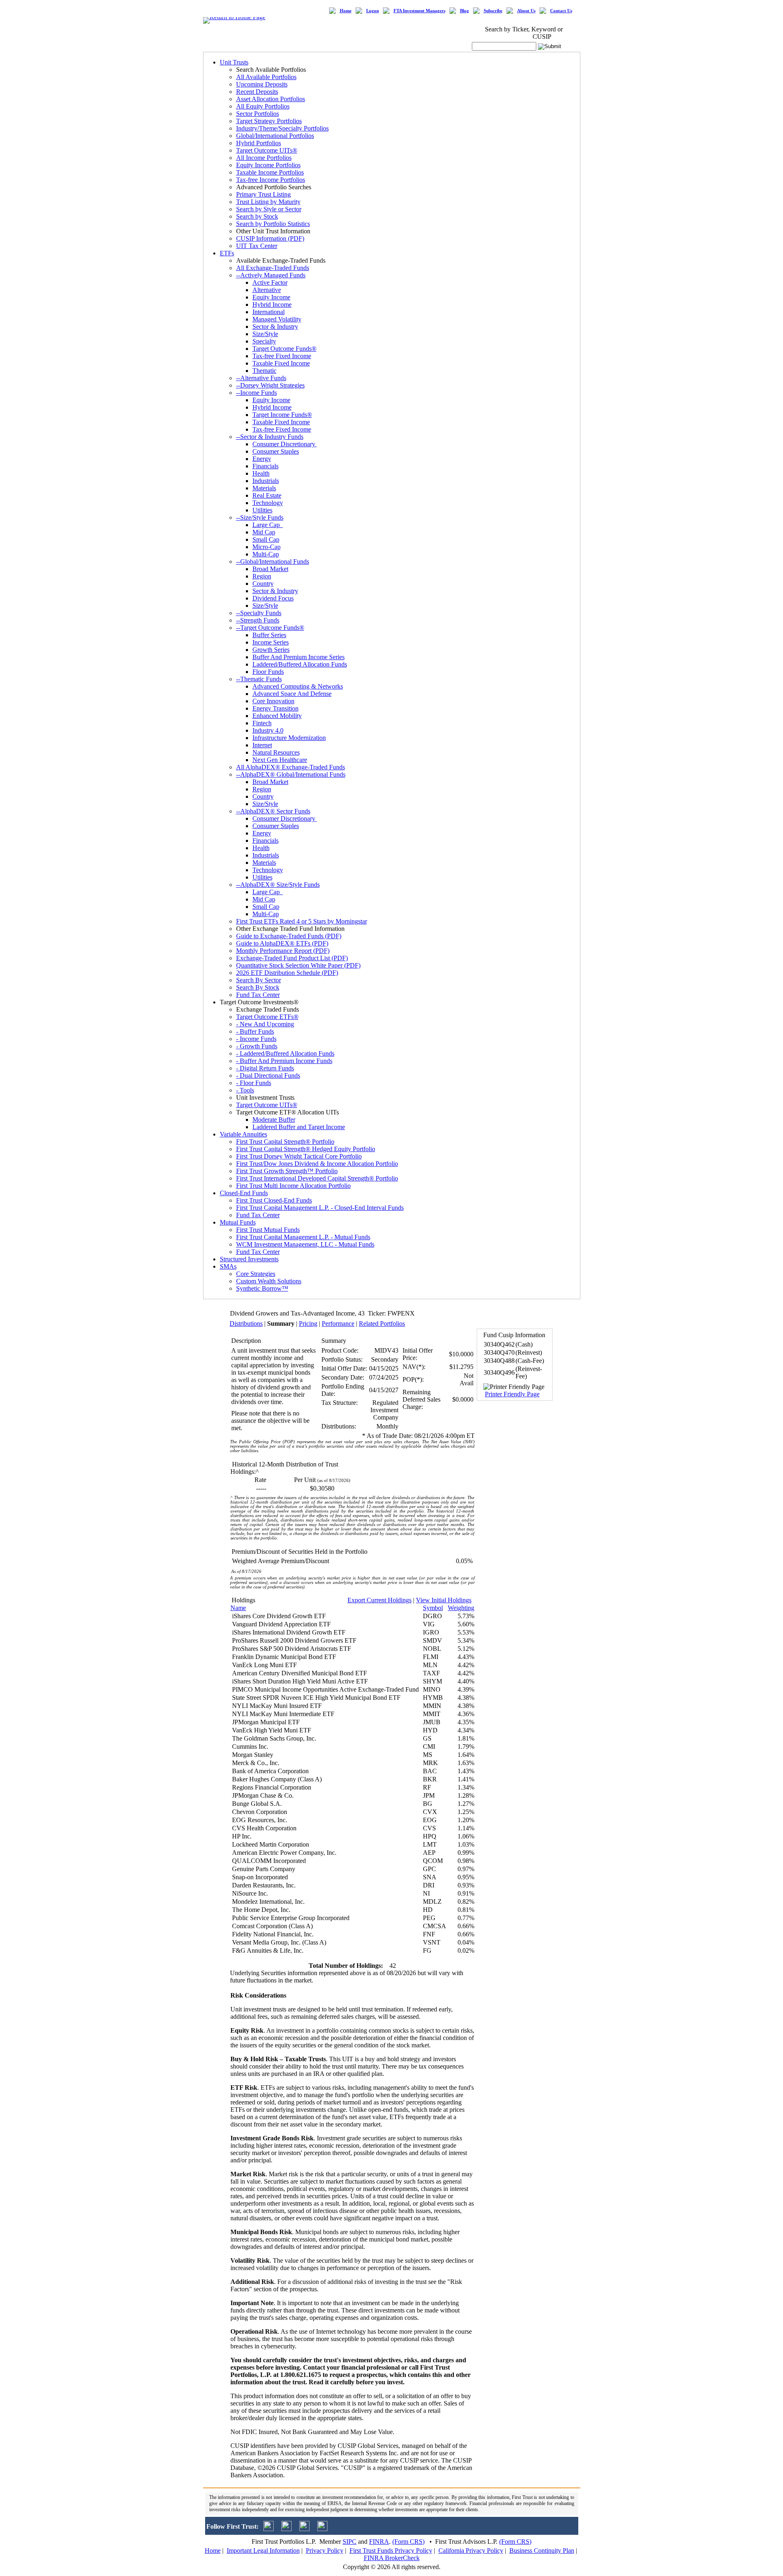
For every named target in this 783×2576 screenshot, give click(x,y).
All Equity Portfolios (263, 106)
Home (346, 11)
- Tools (245, 1090)
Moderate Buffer (274, 1120)
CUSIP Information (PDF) (270, 238)
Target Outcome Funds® (284, 349)
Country (263, 584)
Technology (268, 503)
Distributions (246, 1323)
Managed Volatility (277, 319)
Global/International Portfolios (275, 136)
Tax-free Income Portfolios (271, 180)
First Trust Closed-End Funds (274, 1200)
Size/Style (265, 334)
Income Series (271, 642)
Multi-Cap (266, 554)
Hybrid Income (272, 305)
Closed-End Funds (244, 1193)
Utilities (262, 510)
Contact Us (561, 11)
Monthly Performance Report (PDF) (283, 951)
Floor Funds (268, 672)
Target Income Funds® (282, 415)
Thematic (264, 371)
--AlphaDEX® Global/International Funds (291, 774)
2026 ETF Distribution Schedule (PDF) (287, 973)
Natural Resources (276, 752)
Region (262, 576)
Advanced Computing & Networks (298, 686)
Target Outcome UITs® (267, 150)
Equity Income (271, 297)
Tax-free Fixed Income (282, 356)
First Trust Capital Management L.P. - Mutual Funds (303, 1237)
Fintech (262, 723)
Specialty (264, 341)
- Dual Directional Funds (268, 1075)
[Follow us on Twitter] (269, 2529)
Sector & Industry (275, 327)
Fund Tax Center (258, 995)
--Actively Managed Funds (271, 275)
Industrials (266, 481)
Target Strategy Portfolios (269, 121)
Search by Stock (257, 216)
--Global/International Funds (273, 561)
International (269, 312)
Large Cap (268, 525)
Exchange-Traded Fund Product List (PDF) (292, 958)
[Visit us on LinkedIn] (286, 2529)
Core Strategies (256, 1274)
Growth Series (271, 650)
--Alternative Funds (261, 378)
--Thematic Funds (259, 679)
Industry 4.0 (268, 730)
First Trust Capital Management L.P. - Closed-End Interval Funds (320, 1208)
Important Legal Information (263, 2551)
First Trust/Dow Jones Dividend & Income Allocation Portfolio (317, 1164)
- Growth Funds (257, 1046)
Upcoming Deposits (262, 84)
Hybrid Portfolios (259, 143)
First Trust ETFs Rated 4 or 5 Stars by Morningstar (302, 921)
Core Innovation (273, 701)
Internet (262, 745)
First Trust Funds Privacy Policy (391, 2551)
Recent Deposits (257, 92)
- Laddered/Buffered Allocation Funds (285, 1053)
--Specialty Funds (259, 613)
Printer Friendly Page (512, 1394)
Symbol (433, 1608)
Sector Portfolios (258, 114)
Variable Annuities (243, 1134)
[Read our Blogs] (322, 2529)
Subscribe (493, 11)
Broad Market (270, 569)
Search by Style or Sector (269, 209)
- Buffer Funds (255, 1031)
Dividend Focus (273, 598)
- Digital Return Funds (265, 1068)
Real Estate (267, 495)
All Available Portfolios (266, 77)
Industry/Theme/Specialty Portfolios (282, 128)
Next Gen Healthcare (280, 760)
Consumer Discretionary (285, 444)
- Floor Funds (254, 1083)
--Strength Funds (258, 620)
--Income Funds (257, 393)
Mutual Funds (238, 1222)
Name (238, 1608)
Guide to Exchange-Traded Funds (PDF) (289, 936)
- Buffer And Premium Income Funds (284, 1061)
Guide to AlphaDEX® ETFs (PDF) (282, 943)
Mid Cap (264, 532)
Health (261, 473)
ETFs (227, 253)
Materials (264, 488)
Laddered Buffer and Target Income (299, 1127)
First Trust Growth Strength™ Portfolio (287, 1171)
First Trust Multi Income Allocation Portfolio (293, 1186)
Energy (262, 459)
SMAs (228, 1266)
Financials (265, 466)
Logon (373, 11)
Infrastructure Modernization (289, 738)
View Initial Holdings (444, 1600)
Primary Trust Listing (263, 194)
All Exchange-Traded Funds (273, 268)
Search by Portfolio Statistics (273, 224)
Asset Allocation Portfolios (271, 99)
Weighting (461, 1608)
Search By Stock (258, 987)
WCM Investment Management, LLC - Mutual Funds (305, 1244)
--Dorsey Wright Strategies (270, 385)
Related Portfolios (382, 1323)
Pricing (308, 1323)
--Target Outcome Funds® (270, 628)
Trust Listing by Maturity (268, 202)
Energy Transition (275, 708)
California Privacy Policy (471, 2551)
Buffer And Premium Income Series (299, 657)
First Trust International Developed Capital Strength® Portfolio (317, 1178)
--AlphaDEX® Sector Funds (273, 811)
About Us (526, 11)
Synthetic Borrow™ (262, 1288)
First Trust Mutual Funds (268, 1230)
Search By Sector (259, 980)
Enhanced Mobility (277, 716)
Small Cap (266, 539)
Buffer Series (269, 635)
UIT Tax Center (257, 246)
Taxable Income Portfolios (270, 172)
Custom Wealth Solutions (269, 1281)
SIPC (349, 2542)
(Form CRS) (408, 2542)
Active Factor (270, 282)
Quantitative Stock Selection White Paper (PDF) (298, 965)
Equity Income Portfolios (268, 165)
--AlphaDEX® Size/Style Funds (278, 885)
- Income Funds (256, 1039)
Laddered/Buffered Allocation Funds (300, 664)
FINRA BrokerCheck (392, 2558)
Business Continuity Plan (542, 2551)
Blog (464, 11)
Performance (338, 1323)
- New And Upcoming (265, 1024)
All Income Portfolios (264, 158)
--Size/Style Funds (260, 517)
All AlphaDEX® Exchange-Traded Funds (291, 767)
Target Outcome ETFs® (267, 1017)
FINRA (379, 2542)
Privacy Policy (325, 2551)
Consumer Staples (276, 451)
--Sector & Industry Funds (270, 437)
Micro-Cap (267, 547)
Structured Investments (249, 1259)
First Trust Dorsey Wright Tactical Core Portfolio (299, 1156)
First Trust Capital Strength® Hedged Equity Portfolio (306, 1149)
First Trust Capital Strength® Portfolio (285, 1142)
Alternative (267, 290)
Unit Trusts (234, 62)
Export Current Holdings (379, 1600)
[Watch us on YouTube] (304, 2529)
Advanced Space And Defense (292, 694)
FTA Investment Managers (419, 11)
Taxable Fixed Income (281, 363)
